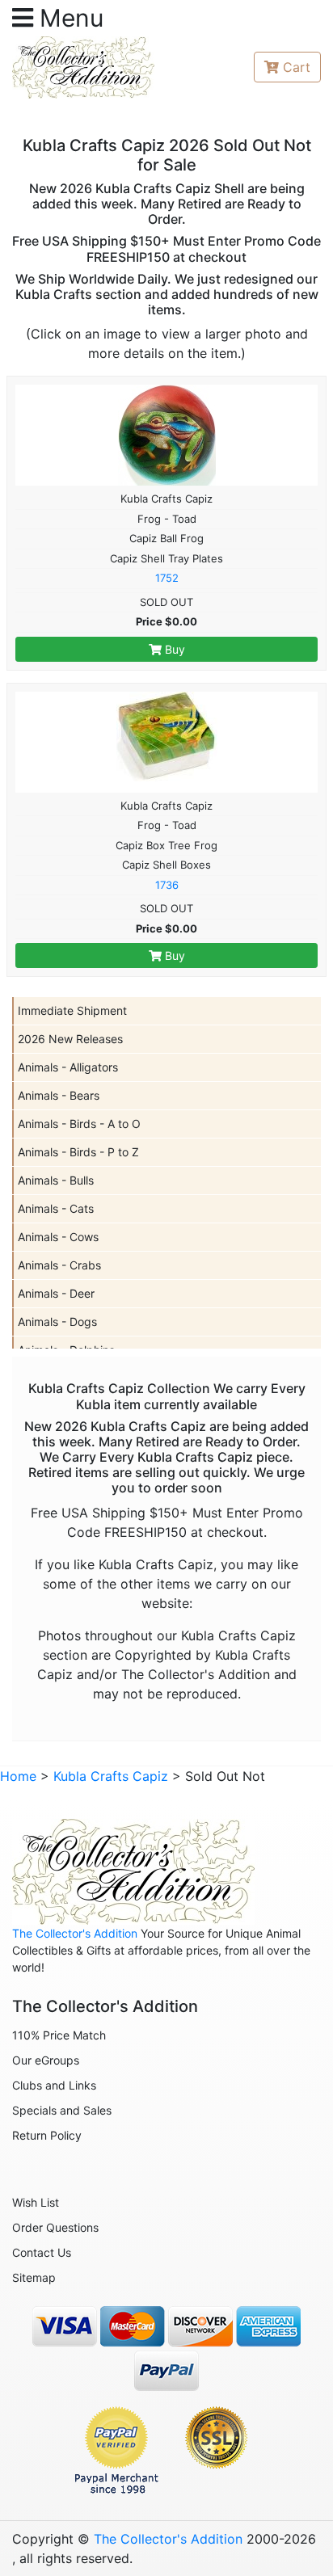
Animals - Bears (59, 1095)
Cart (297, 67)
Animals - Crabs (59, 1265)
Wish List (36, 2202)
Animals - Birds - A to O (79, 1124)
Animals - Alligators (68, 1067)
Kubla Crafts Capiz (111, 1776)
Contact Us (42, 2252)
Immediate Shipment (72, 1010)
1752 (167, 578)
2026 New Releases (70, 1039)
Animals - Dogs (57, 1322)
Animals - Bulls (56, 1180)
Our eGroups (46, 2060)
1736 (167, 885)
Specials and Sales (62, 2110)
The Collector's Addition (75, 1933)
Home (18, 1776)
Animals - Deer (56, 1293)
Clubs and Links (54, 2085)
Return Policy (47, 2135)
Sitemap (34, 2277)
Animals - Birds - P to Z (78, 1152)
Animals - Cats (56, 1208)
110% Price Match (59, 2035)
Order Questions (55, 2227)
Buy (173, 649)
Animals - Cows (58, 1237)
